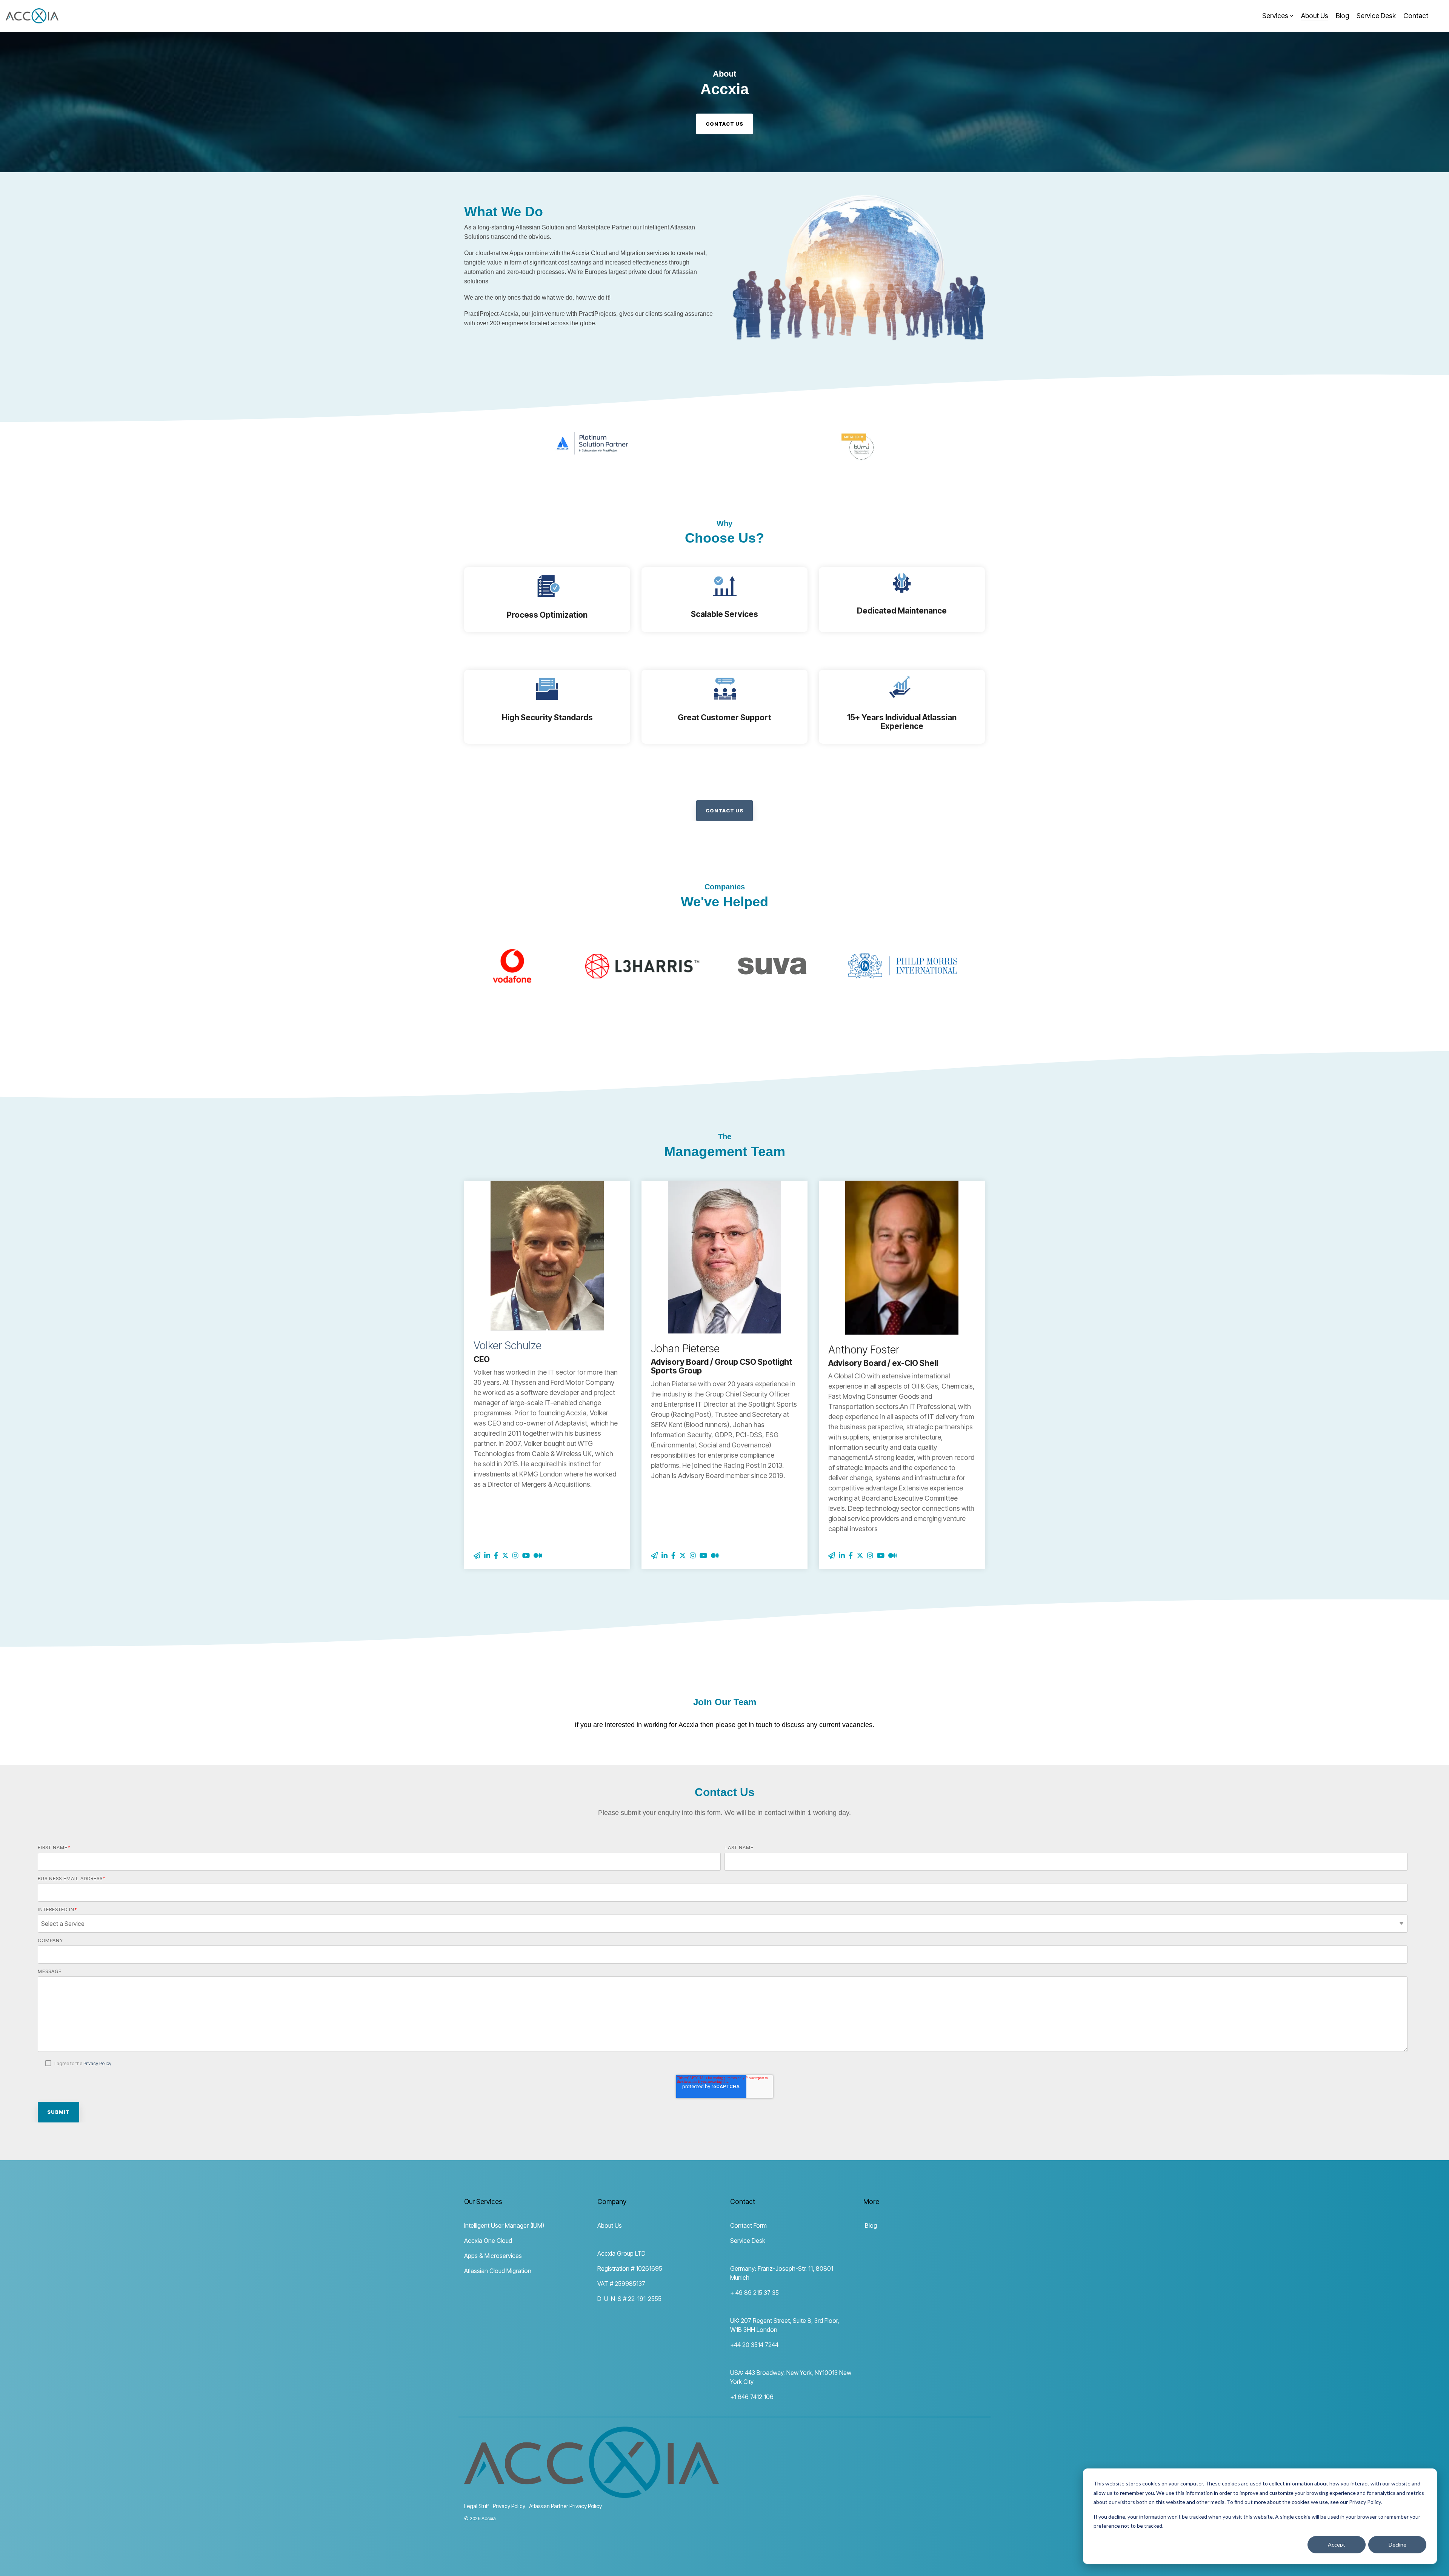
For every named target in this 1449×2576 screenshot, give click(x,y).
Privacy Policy (97, 2063)
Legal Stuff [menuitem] (477, 2506)
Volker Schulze (508, 1346)
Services (1275, 16)
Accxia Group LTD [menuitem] (621, 2253)
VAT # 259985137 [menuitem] (621, 2284)
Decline (1397, 2544)
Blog (1342, 16)
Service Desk (1376, 16)
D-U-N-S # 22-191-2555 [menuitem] (629, 2299)
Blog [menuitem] (870, 2225)
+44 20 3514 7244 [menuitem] (754, 2345)
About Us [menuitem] (610, 2225)
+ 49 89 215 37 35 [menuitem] (754, 2293)
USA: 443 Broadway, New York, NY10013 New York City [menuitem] (791, 2377)
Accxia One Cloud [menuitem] (488, 2241)
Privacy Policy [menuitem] (509, 2506)
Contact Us (724, 810)
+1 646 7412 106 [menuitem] (752, 2397)
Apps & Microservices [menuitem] (493, 2256)
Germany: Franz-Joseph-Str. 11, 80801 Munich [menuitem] (782, 2273)
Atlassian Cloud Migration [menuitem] (498, 2271)
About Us (1315, 16)
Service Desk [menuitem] (748, 2241)
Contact (1416, 16)
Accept (1337, 2544)
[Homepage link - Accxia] (591, 2494)
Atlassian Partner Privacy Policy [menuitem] (565, 2506)
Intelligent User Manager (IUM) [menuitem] (504, 2225)
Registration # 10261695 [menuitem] (630, 2268)
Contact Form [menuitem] (748, 2225)
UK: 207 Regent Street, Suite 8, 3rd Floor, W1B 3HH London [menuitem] (785, 2325)
